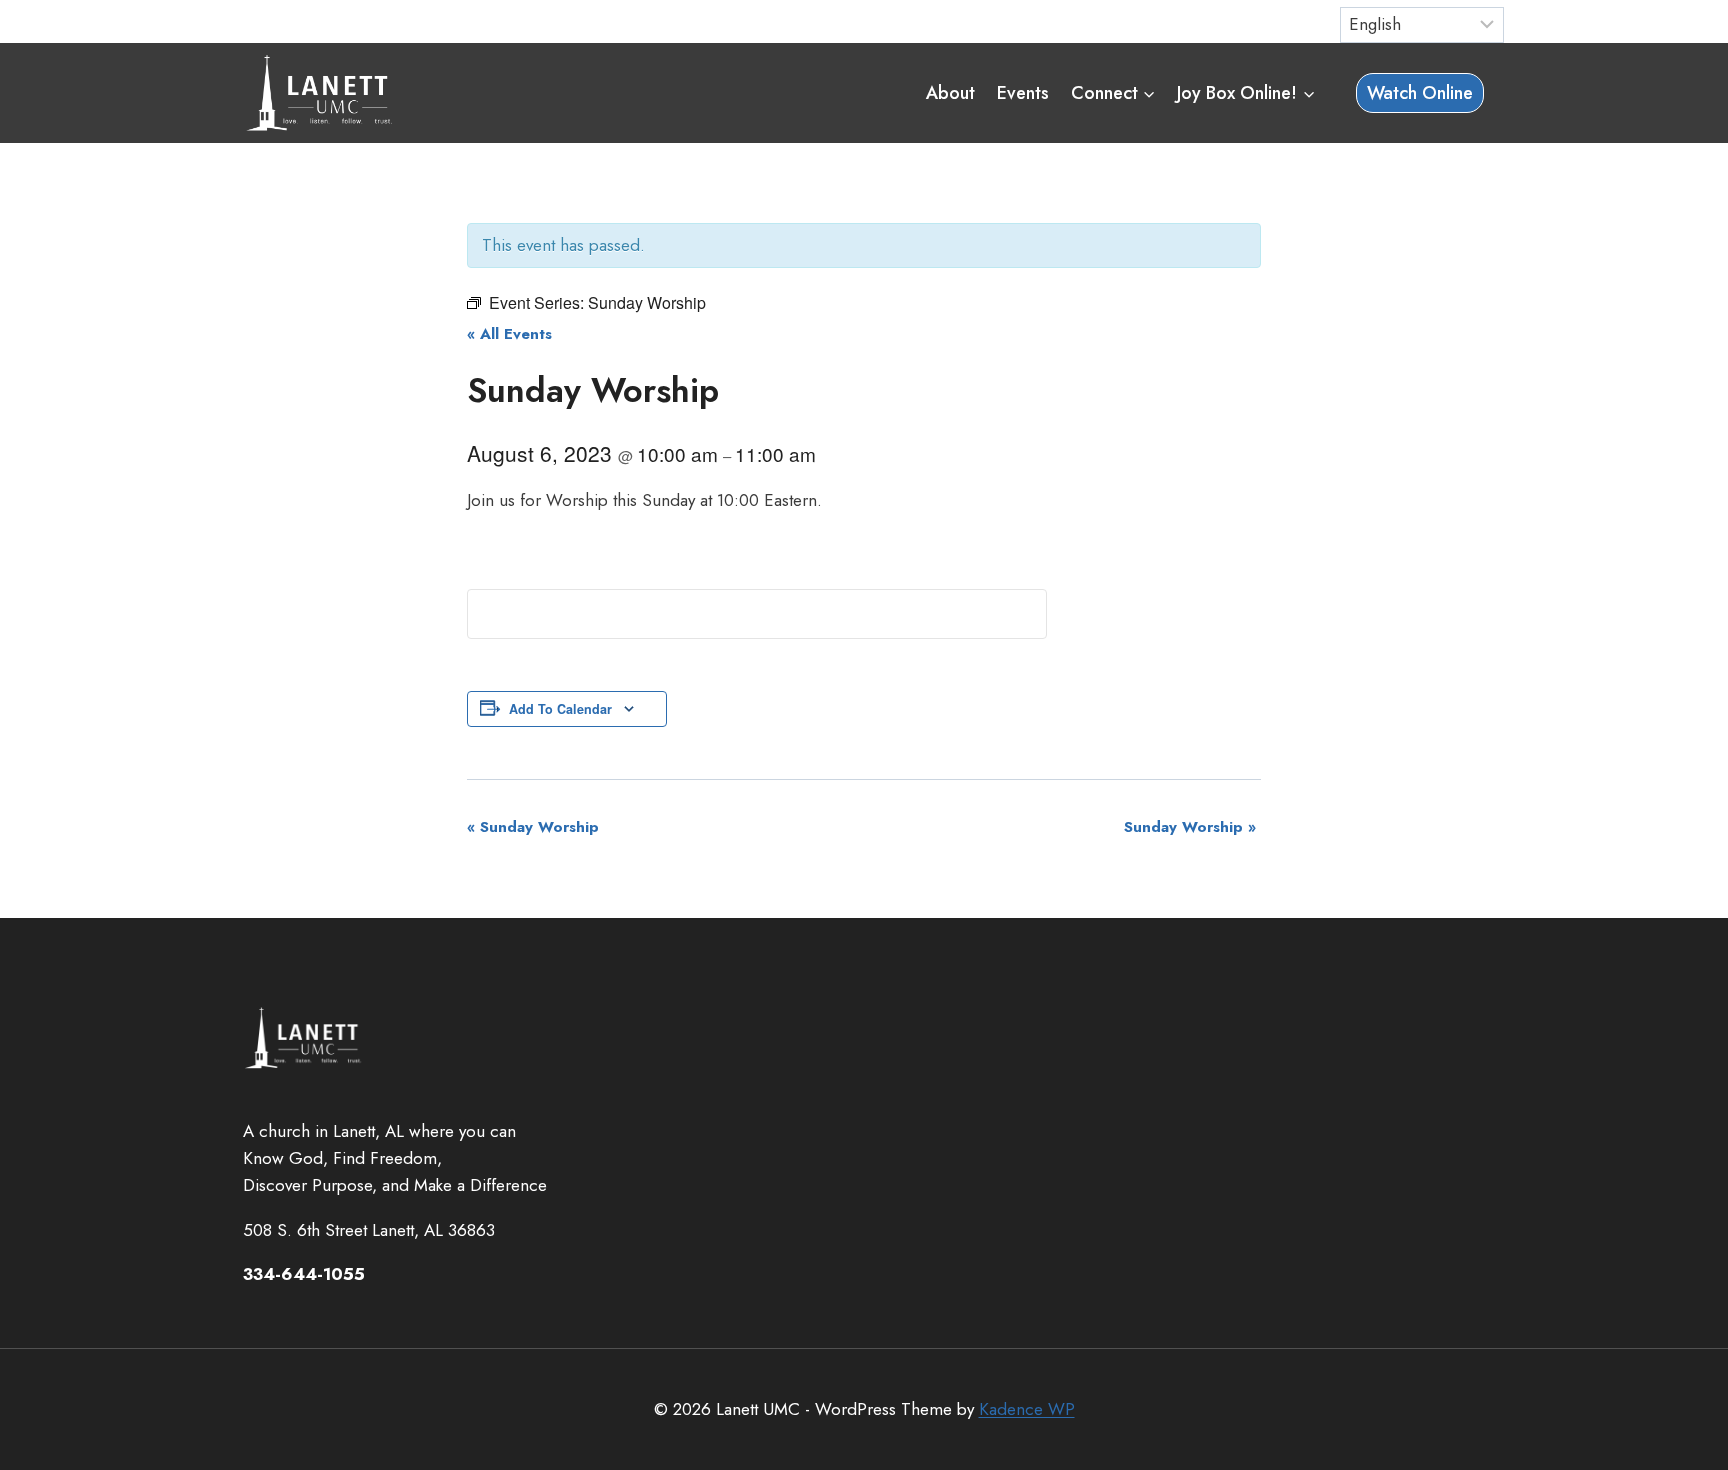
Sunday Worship (533, 827)
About (950, 93)
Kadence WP (1027, 1409)
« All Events (509, 334)
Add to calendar (560, 709)
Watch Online (1420, 93)
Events (1023, 93)
